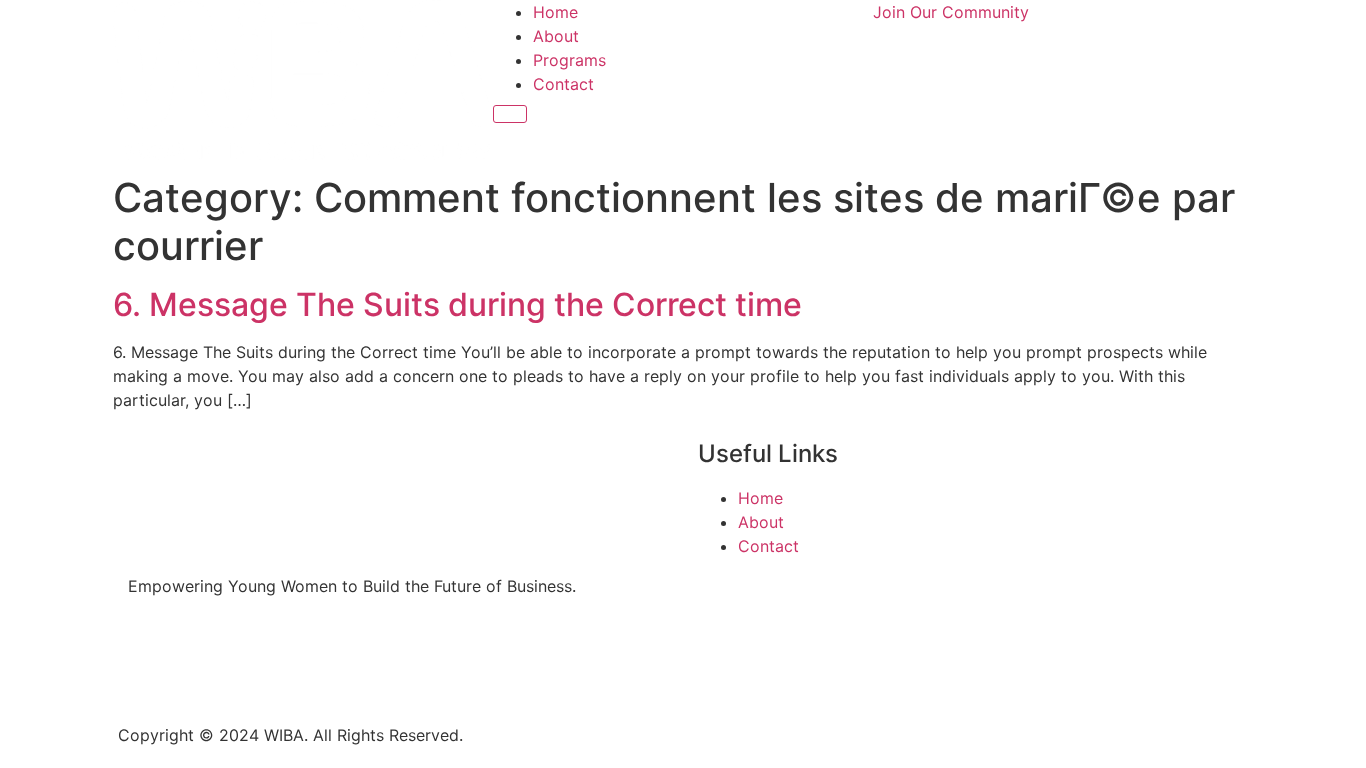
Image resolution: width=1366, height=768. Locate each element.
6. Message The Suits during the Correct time (457, 304)
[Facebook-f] (153, 657)
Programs (569, 60)
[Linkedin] (263, 657)
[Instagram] (208, 657)
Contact (563, 84)
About (556, 36)
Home (555, 12)
